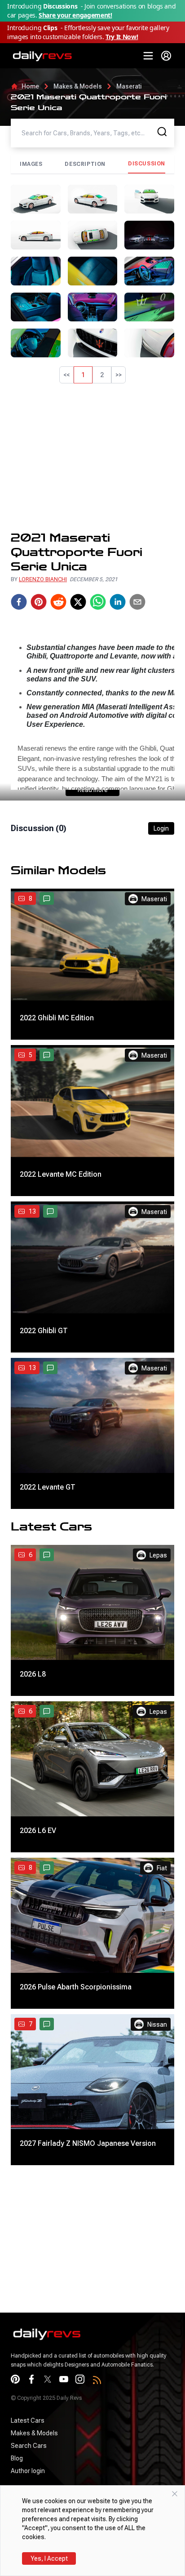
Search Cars (29, 2446)
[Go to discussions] (47, 899)
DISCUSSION (147, 164)
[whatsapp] (98, 602)
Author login (28, 2471)
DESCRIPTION (85, 164)
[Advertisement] (92, 457)
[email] (137, 602)
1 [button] (83, 375)
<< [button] (66, 375)
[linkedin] (118, 602)
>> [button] (119, 375)
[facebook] (19, 602)
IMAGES (31, 164)
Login (161, 828)
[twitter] (78, 602)
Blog (17, 2458)
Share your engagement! (75, 15)
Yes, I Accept (49, 2558)
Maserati (129, 86)
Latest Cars (28, 2420)
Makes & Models (78, 86)
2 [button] (102, 375)
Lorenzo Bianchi (43, 579)
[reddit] (58, 602)
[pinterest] (39, 602)
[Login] (166, 56)
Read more (93, 790)
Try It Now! (122, 37)
